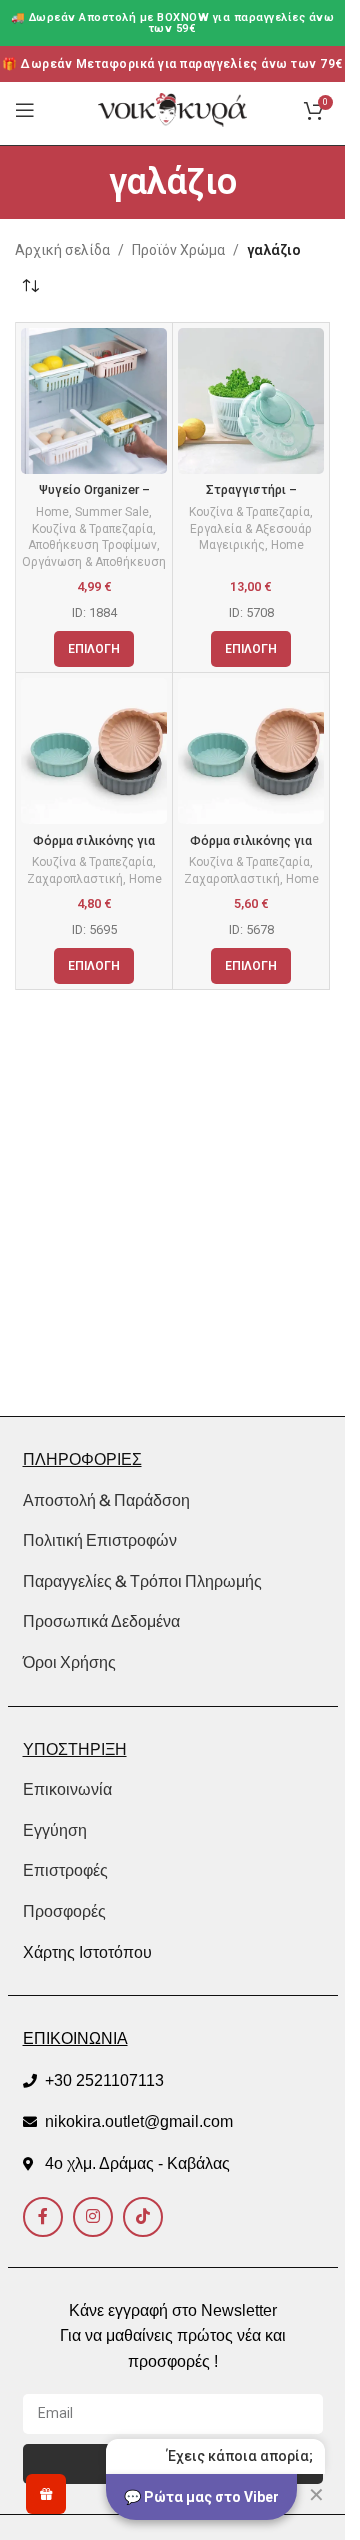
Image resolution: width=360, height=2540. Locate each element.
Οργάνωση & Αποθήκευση (94, 562)
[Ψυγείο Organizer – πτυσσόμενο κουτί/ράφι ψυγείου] (94, 401)
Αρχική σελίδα (62, 250)
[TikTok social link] (143, 2217)
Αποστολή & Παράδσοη (106, 1500)
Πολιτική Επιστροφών (100, 1540)
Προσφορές (64, 1911)
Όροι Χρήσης (69, 1662)
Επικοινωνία (67, 1789)
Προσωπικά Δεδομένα (101, 1621)
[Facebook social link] (43, 2217)
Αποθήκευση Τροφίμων (92, 545)
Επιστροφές (65, 1870)
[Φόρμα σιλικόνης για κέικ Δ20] (94, 751)
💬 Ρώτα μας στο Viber (201, 2497)
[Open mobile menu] (25, 110)
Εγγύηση (55, 1830)
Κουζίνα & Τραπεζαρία (92, 529)
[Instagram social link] (93, 2217)
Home (52, 512)
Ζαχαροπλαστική (75, 879)
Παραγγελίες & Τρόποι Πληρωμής (142, 1581)
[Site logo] (173, 109)
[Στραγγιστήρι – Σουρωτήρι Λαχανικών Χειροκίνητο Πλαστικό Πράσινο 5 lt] (251, 401)
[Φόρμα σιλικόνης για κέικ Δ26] (251, 751)
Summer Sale (112, 512)
